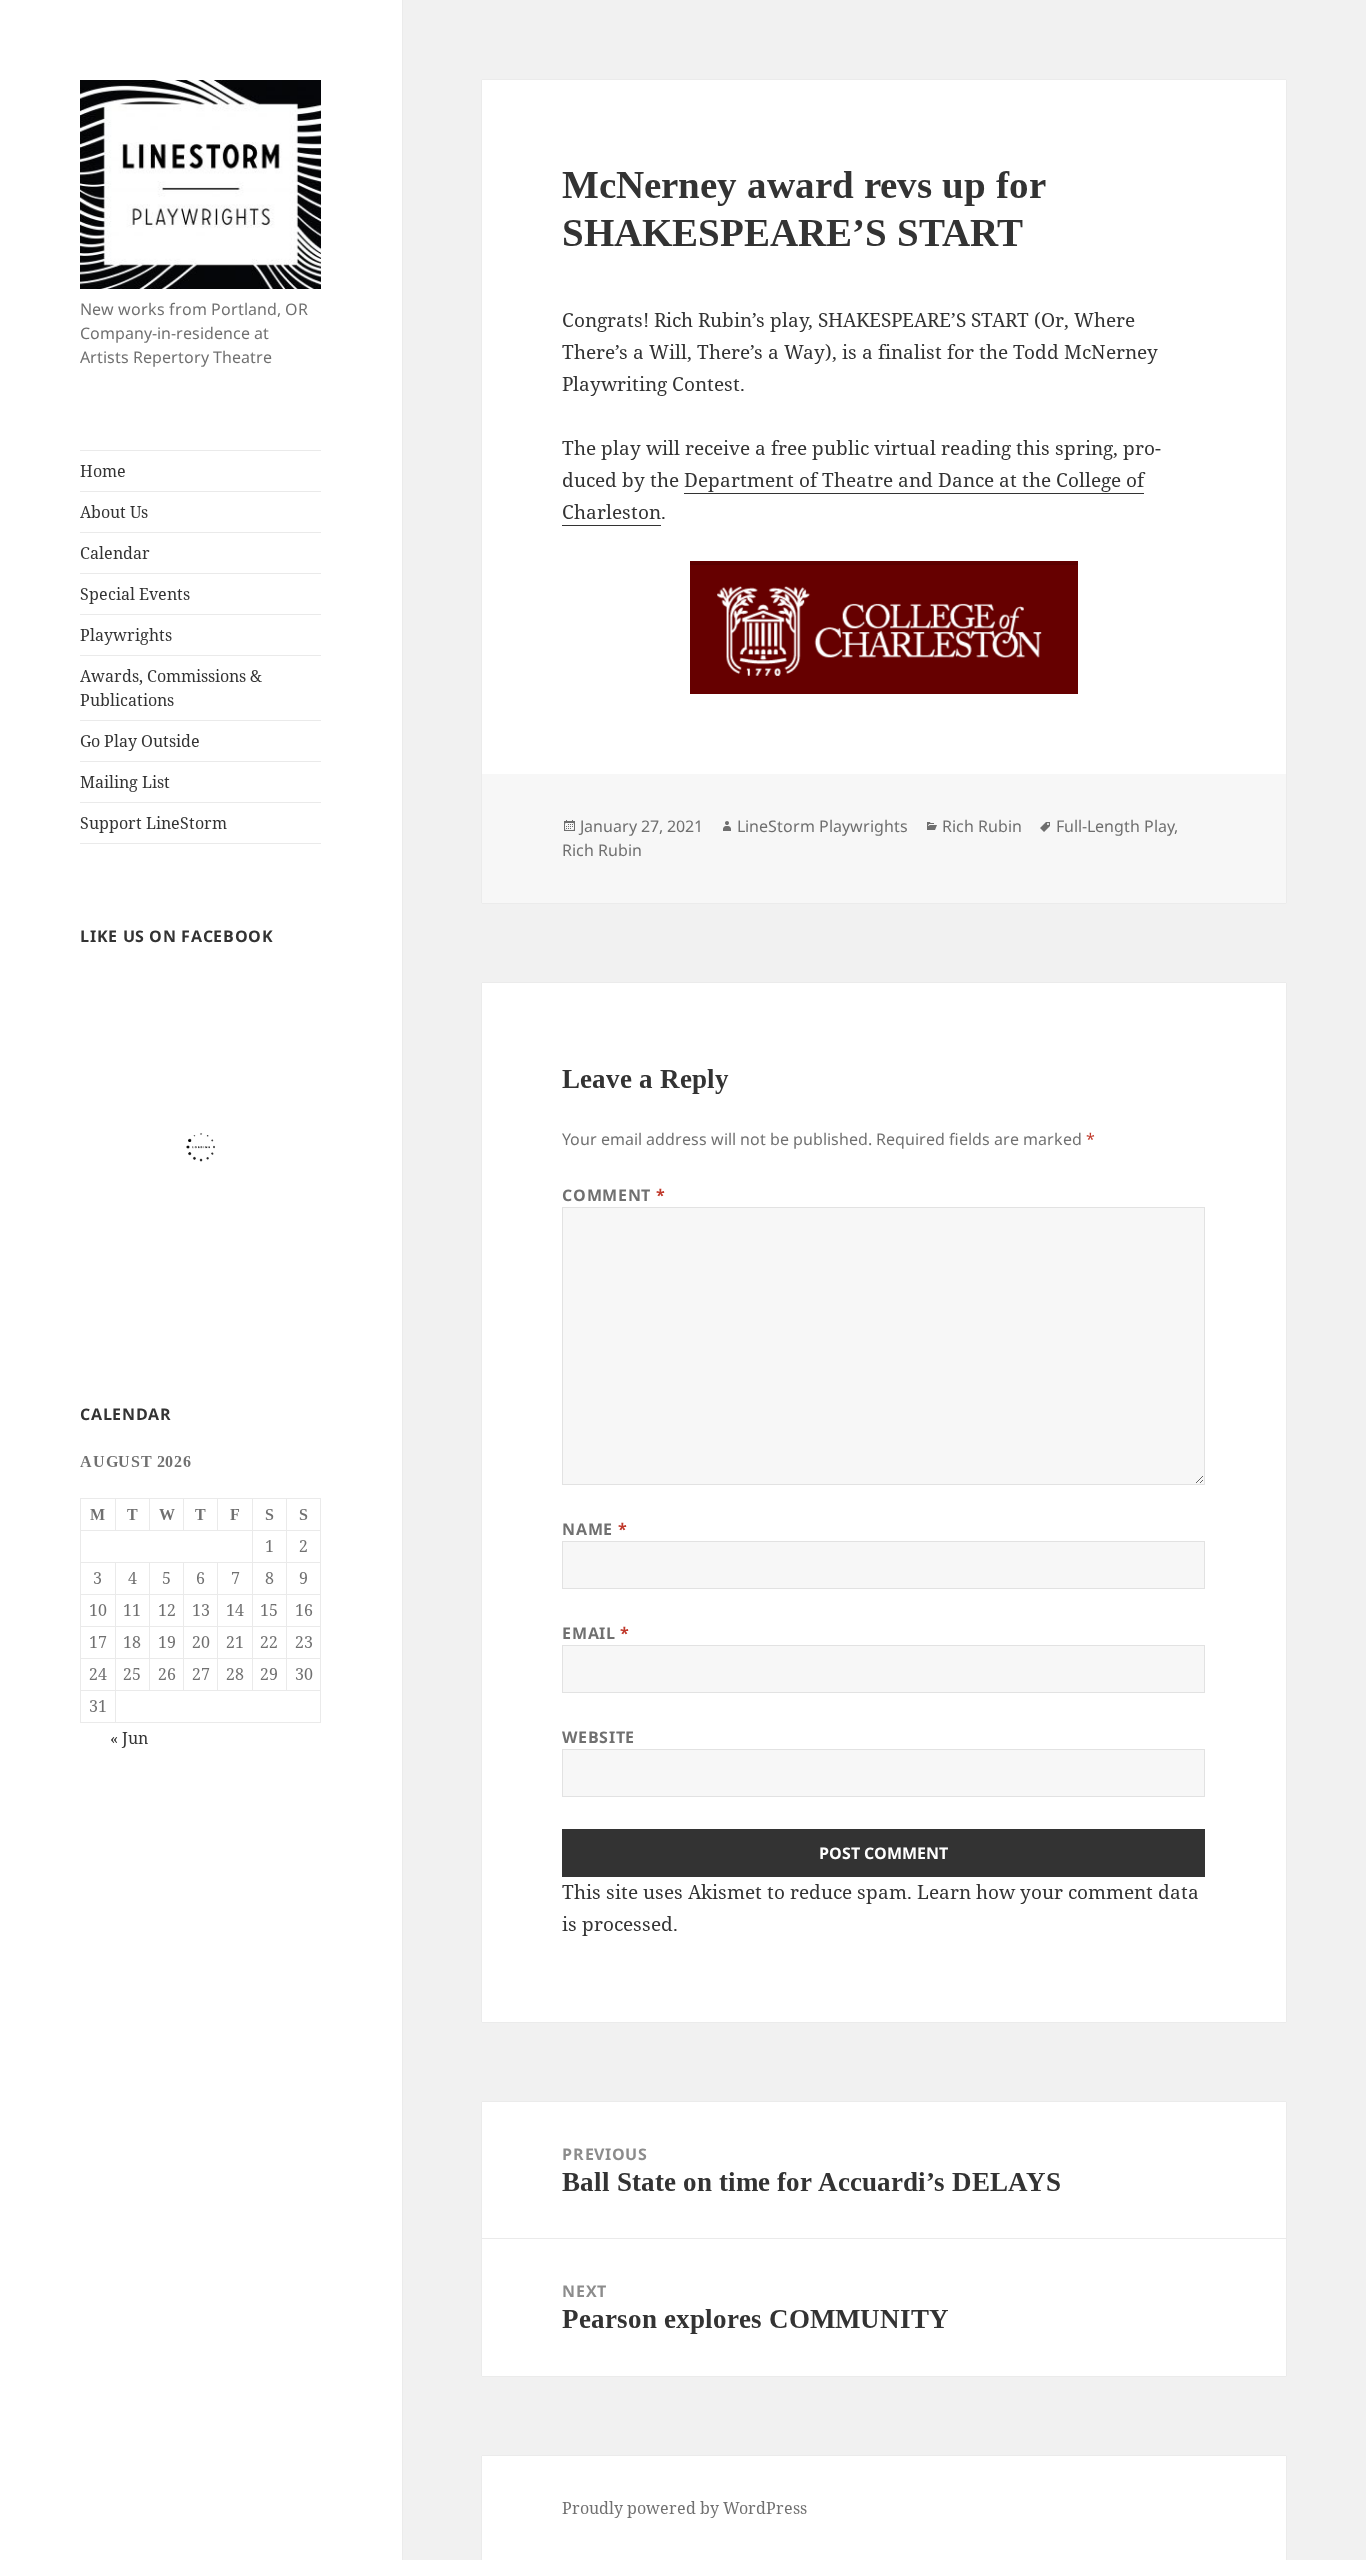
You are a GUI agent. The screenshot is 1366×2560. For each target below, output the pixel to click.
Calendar (115, 553)
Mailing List (125, 782)
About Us (114, 512)
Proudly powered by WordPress (684, 2508)
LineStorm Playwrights (822, 826)
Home (103, 471)
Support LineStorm (153, 823)
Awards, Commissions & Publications (171, 688)
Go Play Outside (140, 741)
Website (598, 1737)
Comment (613, 1195)
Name (594, 1529)
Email (595, 1633)
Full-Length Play (1115, 826)
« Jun (129, 1738)
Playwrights (126, 635)
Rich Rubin (982, 826)
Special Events (135, 594)
